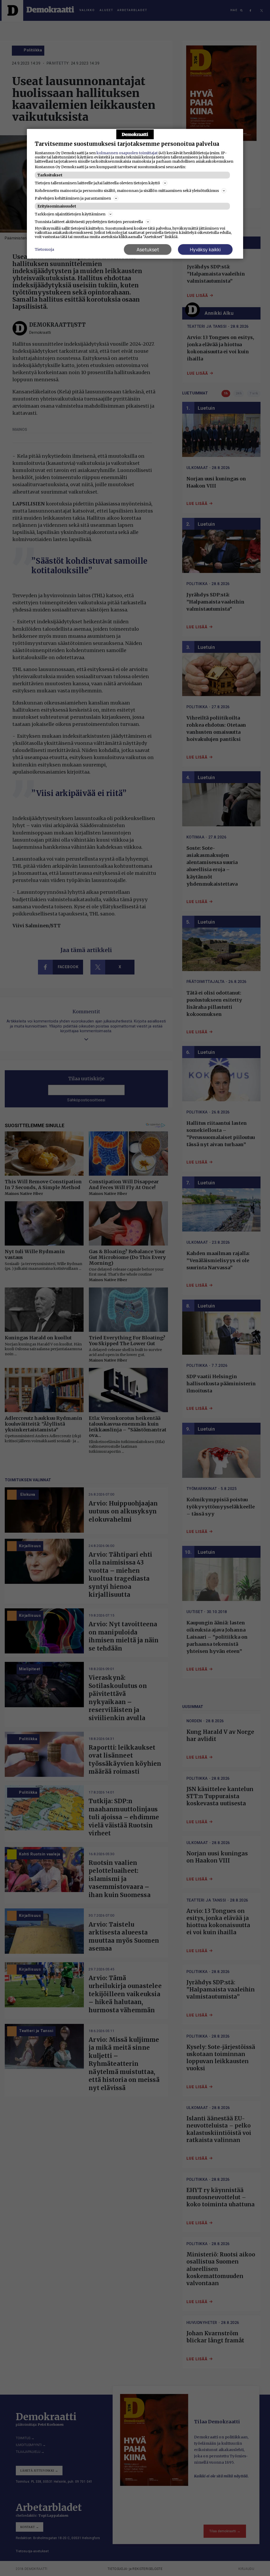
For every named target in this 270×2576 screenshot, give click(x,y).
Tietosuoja (44, 249)
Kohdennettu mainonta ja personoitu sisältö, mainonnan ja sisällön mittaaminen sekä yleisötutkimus (127, 191)
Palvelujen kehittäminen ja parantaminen (73, 198)
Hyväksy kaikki (205, 249)
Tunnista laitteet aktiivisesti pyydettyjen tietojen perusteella (89, 222)
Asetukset (148, 249)
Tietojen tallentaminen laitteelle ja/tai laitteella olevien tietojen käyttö (97, 183)
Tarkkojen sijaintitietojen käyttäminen (70, 214)
